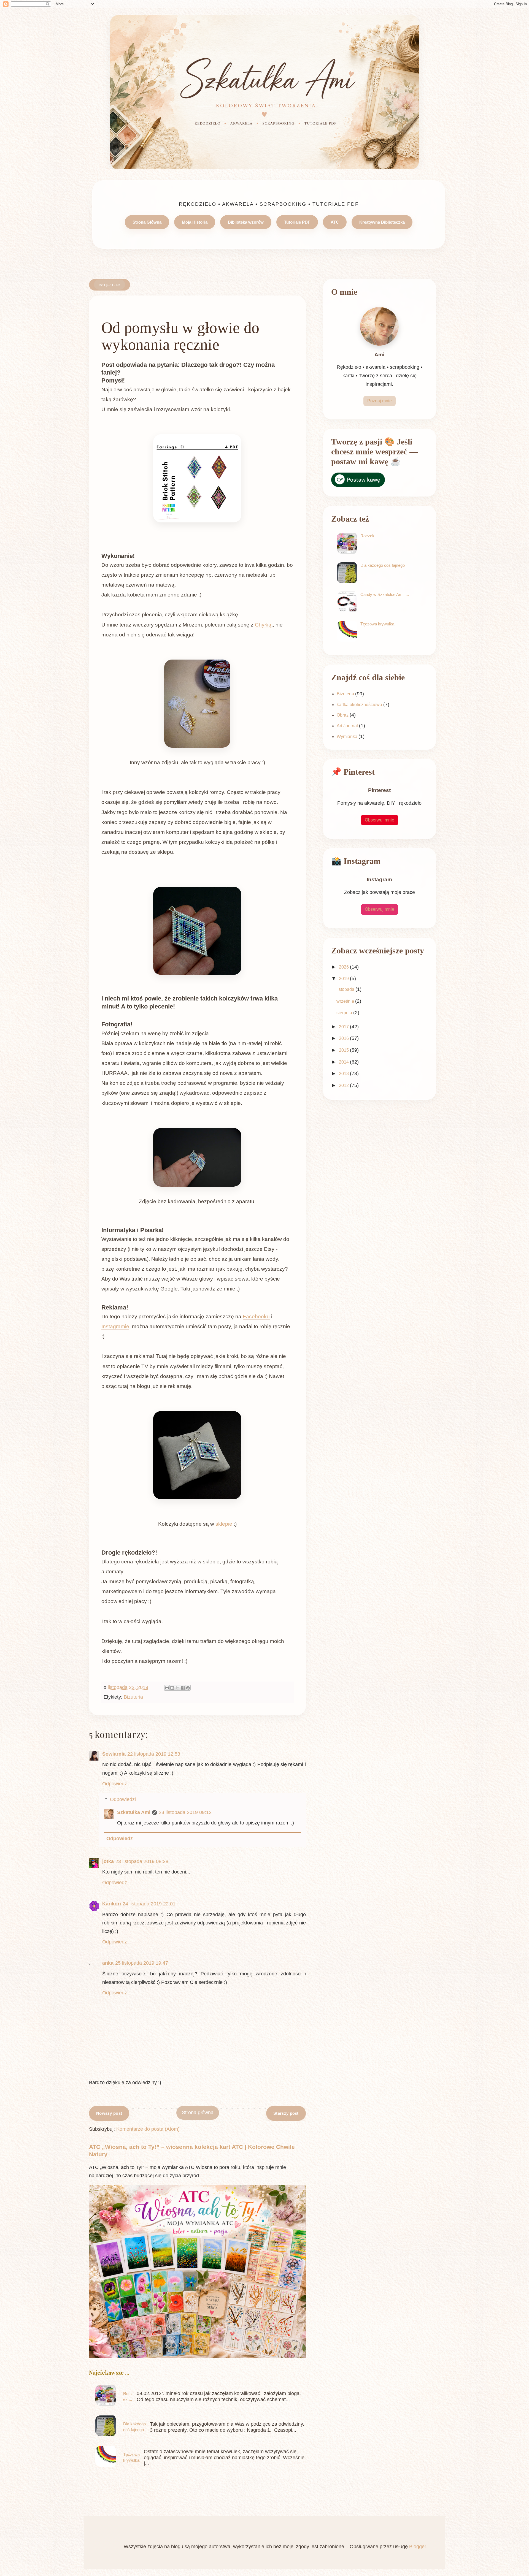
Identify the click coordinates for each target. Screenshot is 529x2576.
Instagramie (115, 1326)
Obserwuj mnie (380, 820)
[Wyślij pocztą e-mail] (167, 1688)
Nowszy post (109, 2113)
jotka (108, 1861)
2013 (344, 1074)
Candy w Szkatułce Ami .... (385, 594)
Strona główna (198, 2113)
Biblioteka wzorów (246, 222)
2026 (344, 967)
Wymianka (347, 737)
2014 (344, 1062)
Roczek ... (370, 536)
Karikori (112, 1904)
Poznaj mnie (380, 401)
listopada (346, 989)
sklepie (224, 1524)
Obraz (343, 715)
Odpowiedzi (123, 1799)
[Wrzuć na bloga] (172, 1688)
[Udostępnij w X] (177, 1688)
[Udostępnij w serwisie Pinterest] (188, 1688)
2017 (344, 1027)
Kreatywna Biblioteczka (382, 222)
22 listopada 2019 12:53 (154, 1754)
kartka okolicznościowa (359, 705)
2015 (344, 1050)
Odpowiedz (115, 1784)
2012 (344, 1085)
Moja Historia (195, 222)
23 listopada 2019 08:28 (142, 1861)
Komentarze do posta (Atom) (148, 2129)
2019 (344, 979)
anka (108, 1963)
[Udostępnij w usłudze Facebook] (183, 1688)
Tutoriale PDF (297, 222)
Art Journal (347, 726)
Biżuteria (133, 1697)
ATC (335, 222)
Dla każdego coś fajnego (383, 565)
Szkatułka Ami (134, 1812)
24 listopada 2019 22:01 (149, 1904)
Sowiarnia (114, 1754)
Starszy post (286, 2113)
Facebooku (256, 1317)
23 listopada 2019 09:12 (185, 1812)
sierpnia (345, 1013)
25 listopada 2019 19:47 (142, 1963)
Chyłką (263, 625)
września (346, 1001)
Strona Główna (147, 222)
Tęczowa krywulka (377, 624)
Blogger (418, 2547)
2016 (344, 1038)
